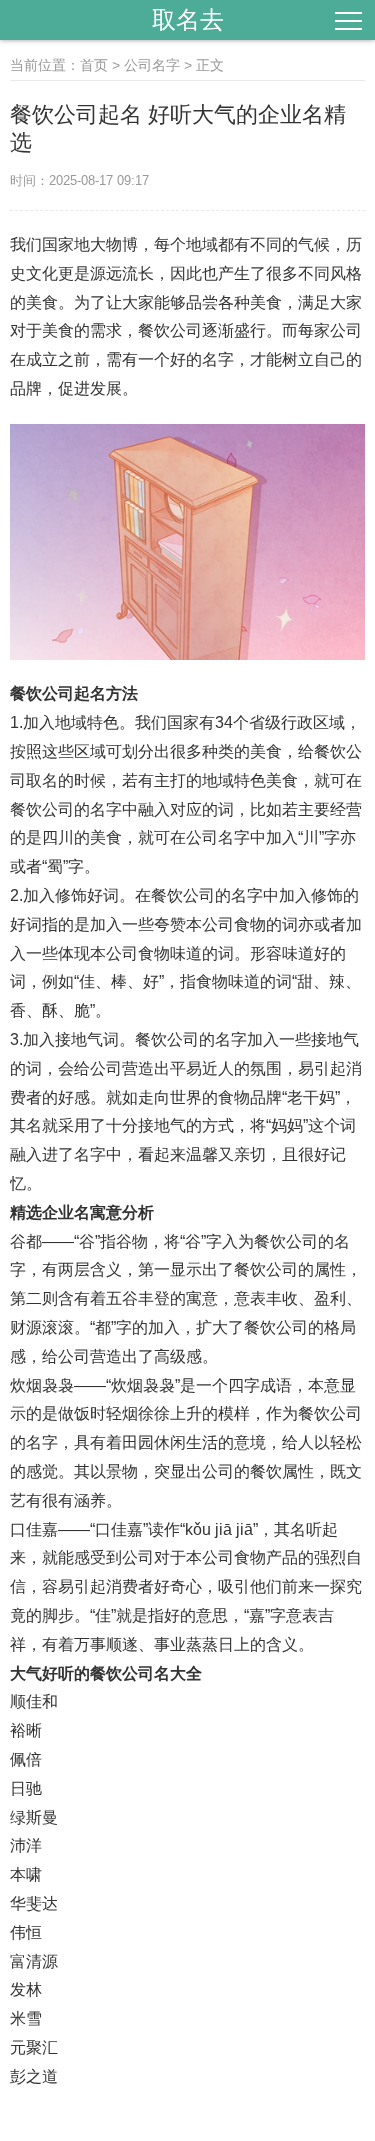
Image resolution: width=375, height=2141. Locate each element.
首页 (94, 65)
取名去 (188, 19)
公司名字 (152, 65)
